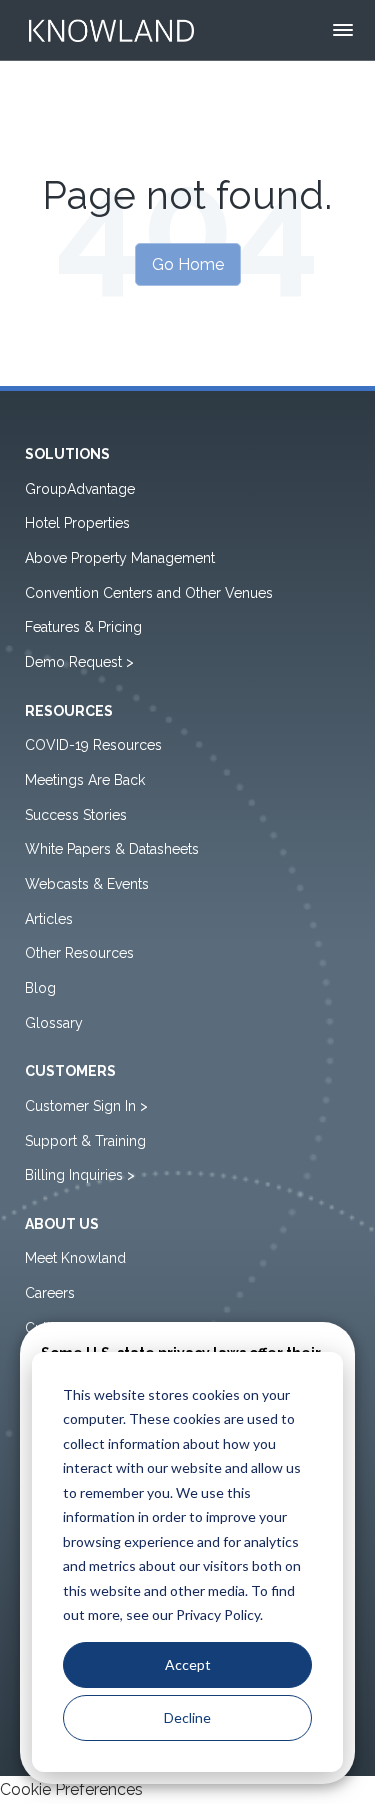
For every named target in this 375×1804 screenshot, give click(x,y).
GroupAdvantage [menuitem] (80, 489)
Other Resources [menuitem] (79, 953)
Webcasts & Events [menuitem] (87, 884)
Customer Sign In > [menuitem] (86, 1106)
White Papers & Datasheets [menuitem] (112, 849)
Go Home (188, 264)
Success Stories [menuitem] (76, 815)
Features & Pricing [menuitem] (83, 627)
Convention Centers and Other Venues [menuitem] (149, 593)
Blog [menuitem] (40, 988)
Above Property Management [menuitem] (120, 558)
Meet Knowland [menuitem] (75, 1258)
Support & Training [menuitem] (85, 1141)
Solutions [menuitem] (67, 454)
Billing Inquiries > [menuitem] (80, 1175)
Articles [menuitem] (49, 919)
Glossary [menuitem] (54, 1023)
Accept (188, 1664)
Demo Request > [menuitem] (79, 662)
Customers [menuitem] (70, 1071)
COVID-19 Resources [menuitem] (93, 745)
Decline (187, 1717)
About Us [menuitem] (62, 1224)
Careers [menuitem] (50, 1293)
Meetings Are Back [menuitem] (85, 780)
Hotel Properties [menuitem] (77, 523)
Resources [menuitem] (69, 711)
